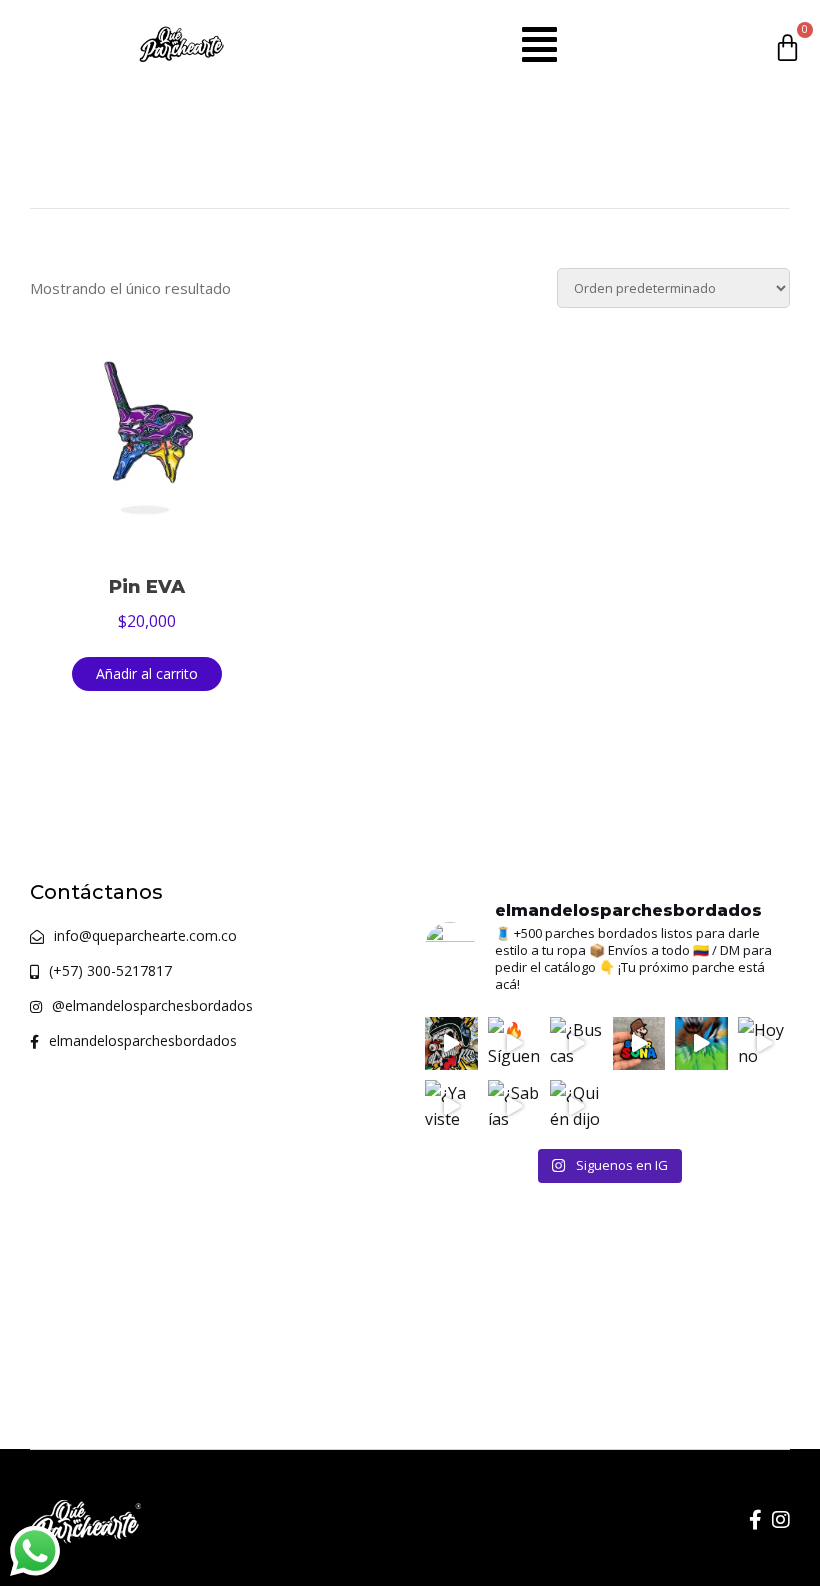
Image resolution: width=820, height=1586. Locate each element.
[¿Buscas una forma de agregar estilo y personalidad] (576, 1043)
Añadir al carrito (147, 673)
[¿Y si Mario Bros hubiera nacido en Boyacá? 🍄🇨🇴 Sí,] (639, 1043)
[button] (539, 44)
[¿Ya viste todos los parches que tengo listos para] (451, 1106)
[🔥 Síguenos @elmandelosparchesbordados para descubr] (514, 1043)
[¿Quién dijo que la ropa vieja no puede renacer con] (576, 1106)
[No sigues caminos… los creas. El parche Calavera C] (451, 1043)
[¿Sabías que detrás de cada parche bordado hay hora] (514, 1106)
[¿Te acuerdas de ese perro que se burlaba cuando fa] (701, 1043)
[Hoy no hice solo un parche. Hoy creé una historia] (764, 1043)
